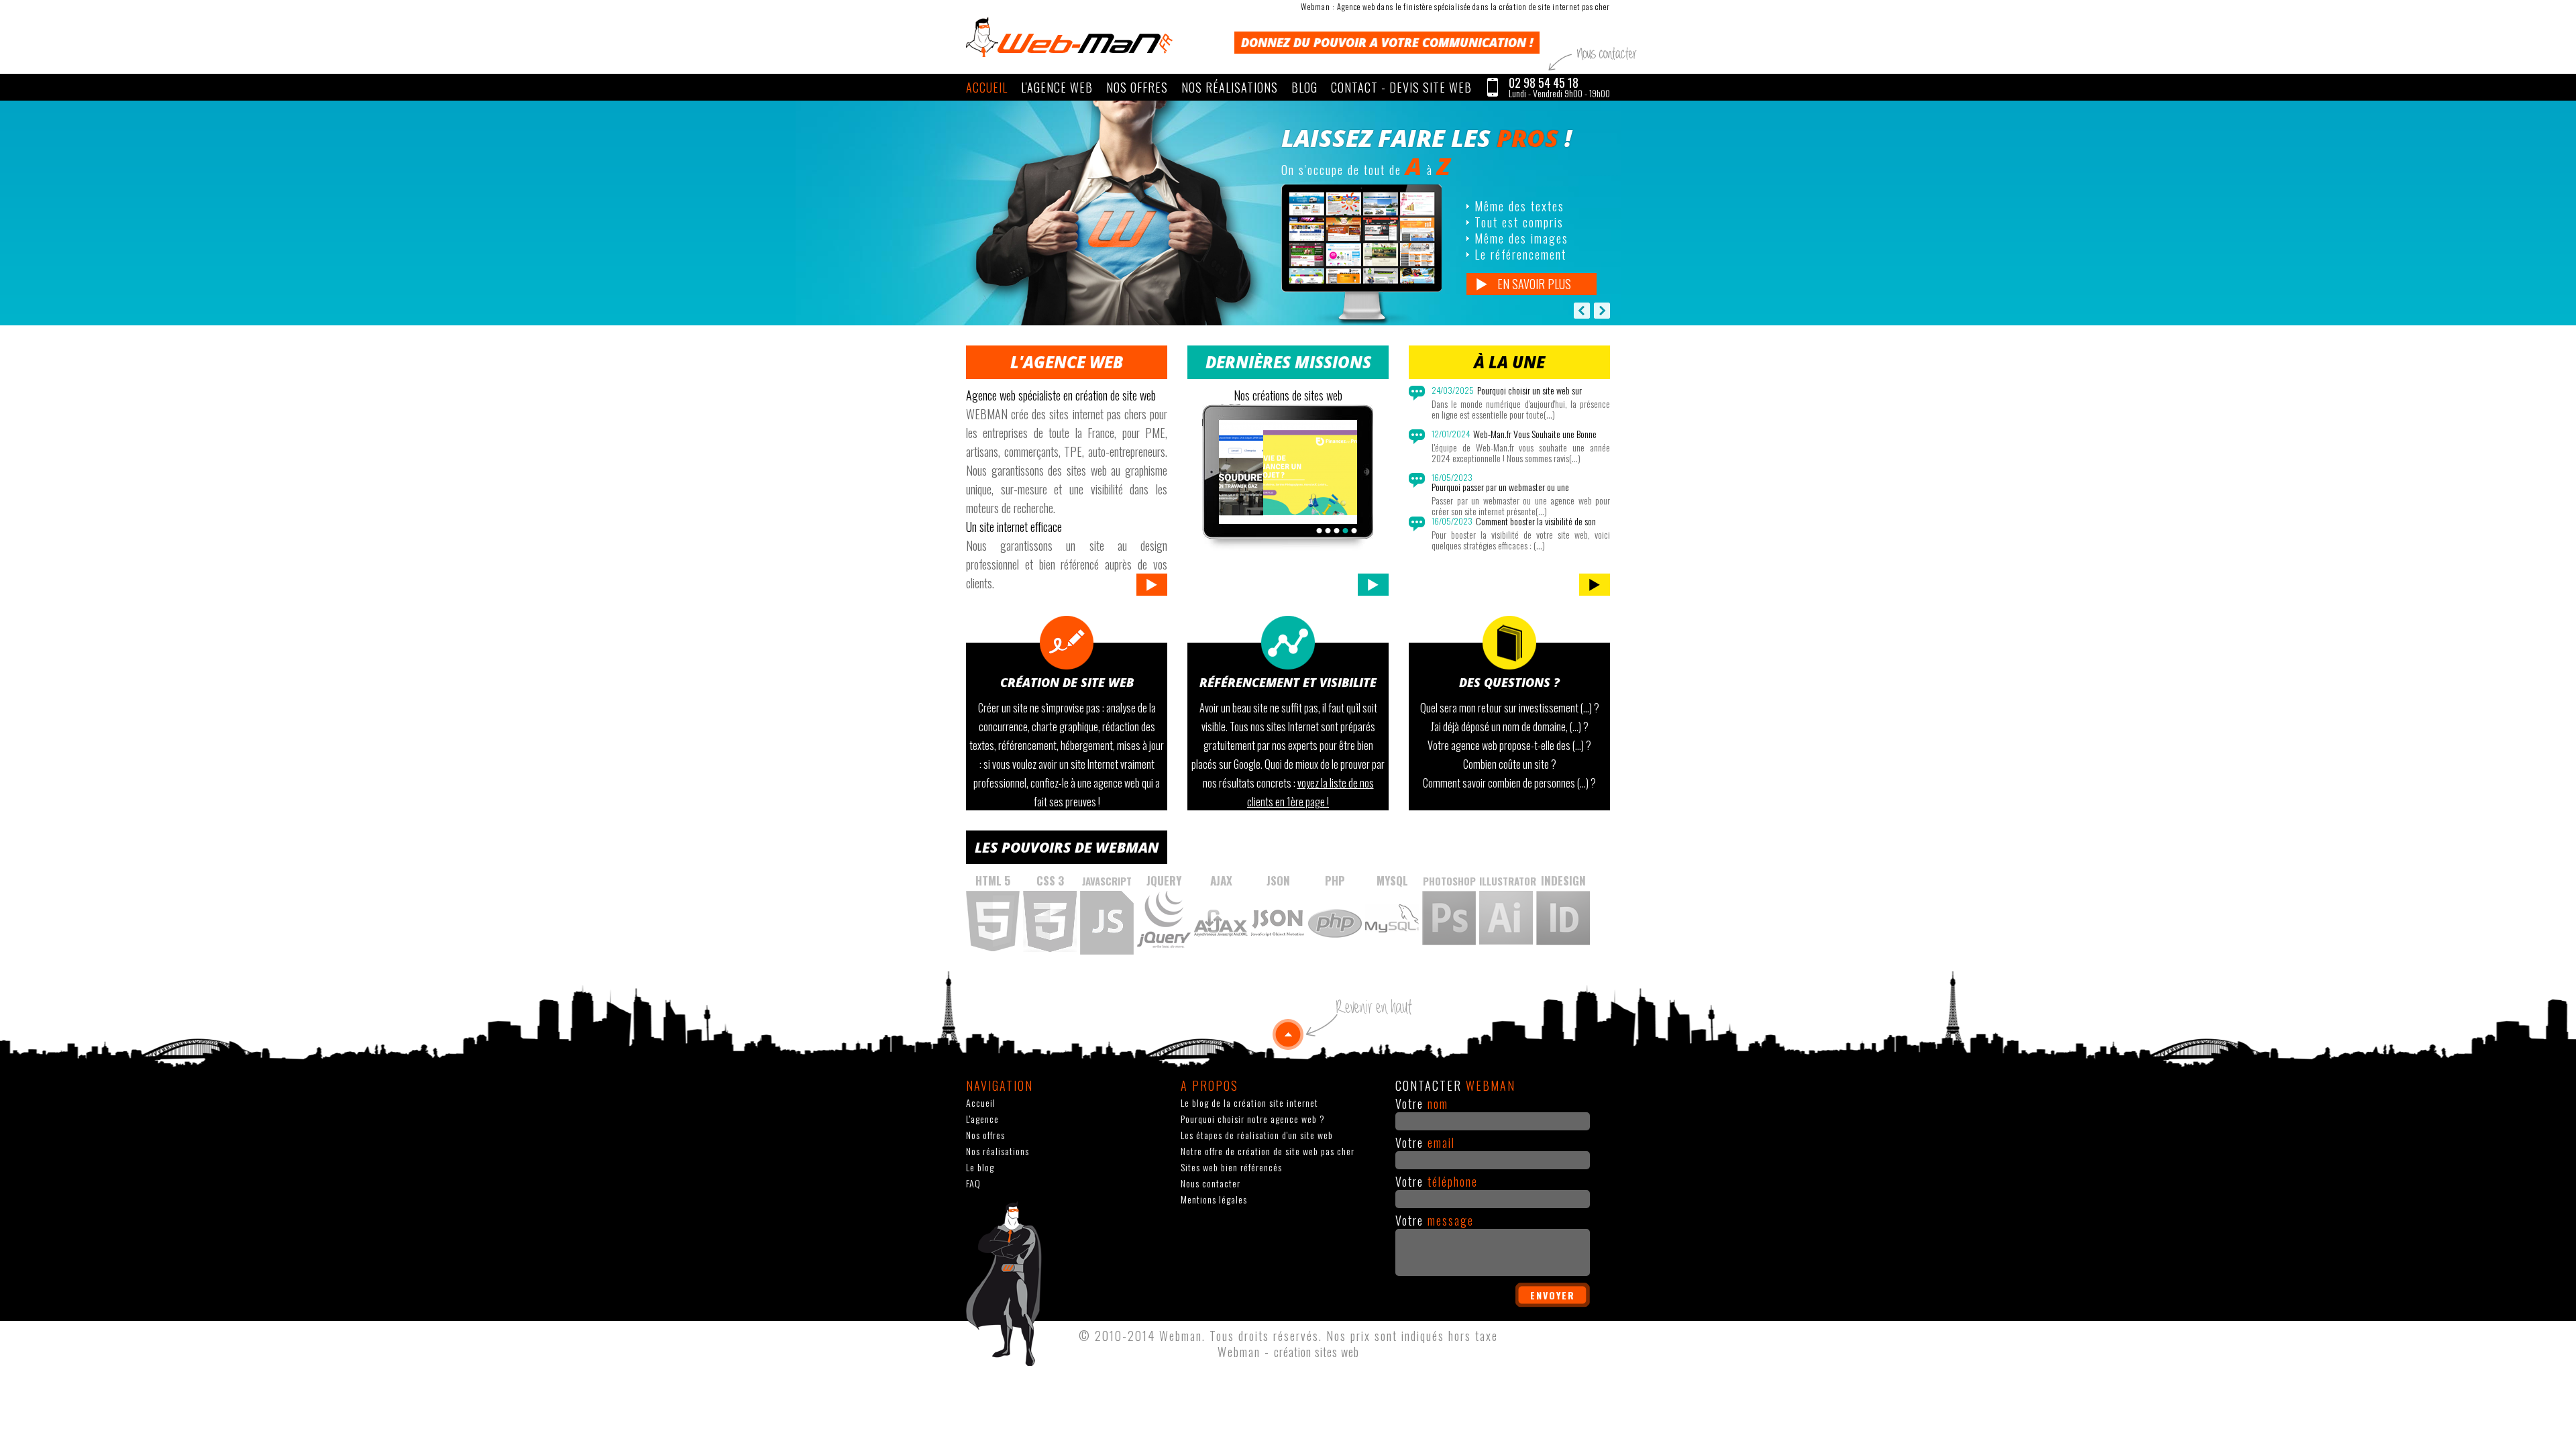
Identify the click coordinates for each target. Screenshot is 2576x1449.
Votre (1422, 1104)
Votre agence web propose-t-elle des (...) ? (1509, 745)
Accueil (987, 87)
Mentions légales (1214, 1199)
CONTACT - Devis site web (1401, 87)
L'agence (982, 1119)
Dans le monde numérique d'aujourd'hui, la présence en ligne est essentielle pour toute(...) (1521, 409)
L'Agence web (1067, 362)
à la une (1509, 362)
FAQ (973, 1183)
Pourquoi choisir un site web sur (1529, 390)
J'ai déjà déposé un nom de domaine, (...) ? (1510, 727)
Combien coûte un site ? (1510, 764)
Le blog (980, 1167)
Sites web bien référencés (1231, 1167)
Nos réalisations (1230, 87)
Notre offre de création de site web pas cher (1268, 1151)
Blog (1304, 87)
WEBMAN (1069, 37)
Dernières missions (1288, 362)
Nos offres (1137, 87)
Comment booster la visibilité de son (1536, 521)
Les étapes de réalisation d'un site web (1257, 1135)
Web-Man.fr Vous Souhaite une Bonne (1535, 434)
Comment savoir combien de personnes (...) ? (1509, 783)
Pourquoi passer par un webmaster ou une (1500, 487)
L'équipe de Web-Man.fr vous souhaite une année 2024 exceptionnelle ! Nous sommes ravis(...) (1521, 453)
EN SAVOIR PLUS (1534, 284)
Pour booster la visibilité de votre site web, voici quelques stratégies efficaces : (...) (1521, 540)
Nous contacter (1211, 1183)
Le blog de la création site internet (1249, 1103)
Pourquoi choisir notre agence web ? (1253, 1119)
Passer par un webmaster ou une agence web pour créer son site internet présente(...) (1521, 506)
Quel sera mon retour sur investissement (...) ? (1510, 708)
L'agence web (1057, 87)
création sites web (1317, 1352)
